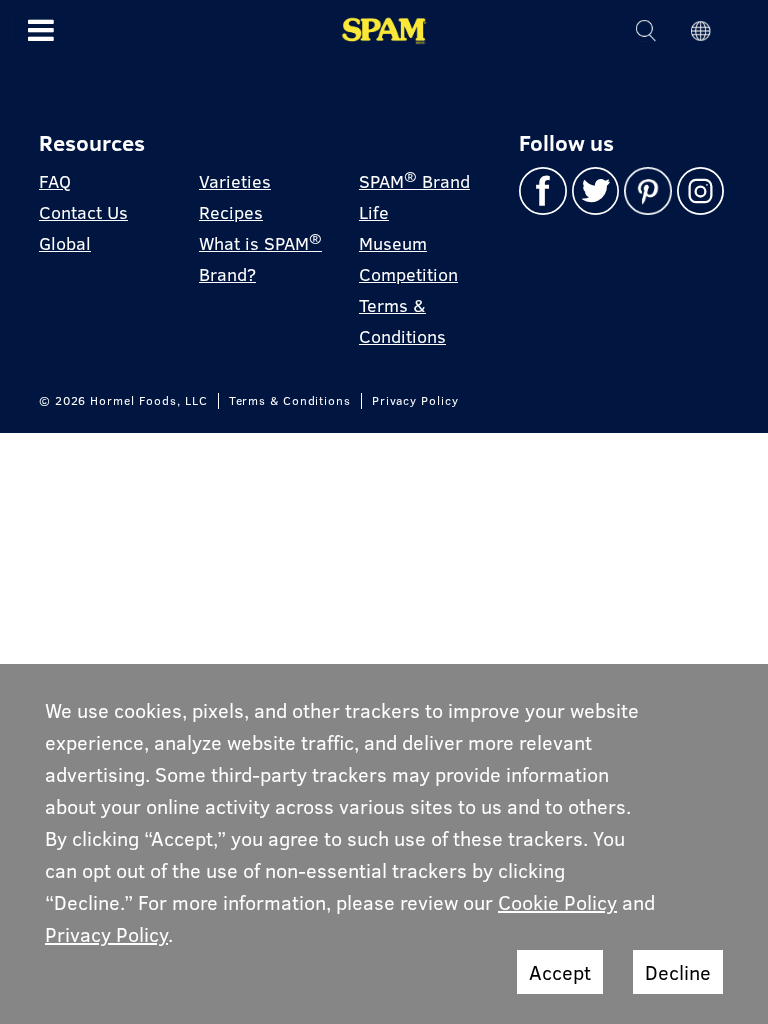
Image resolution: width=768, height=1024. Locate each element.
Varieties (235, 181)
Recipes (231, 212)
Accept (560, 972)
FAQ (55, 181)
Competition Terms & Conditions (408, 305)
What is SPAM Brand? (260, 258)
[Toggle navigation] (41, 29)
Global (65, 243)
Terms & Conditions (290, 401)
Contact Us (83, 212)
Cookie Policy (557, 902)
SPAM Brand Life (414, 196)
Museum (393, 243)
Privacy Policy (415, 401)
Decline (678, 972)
